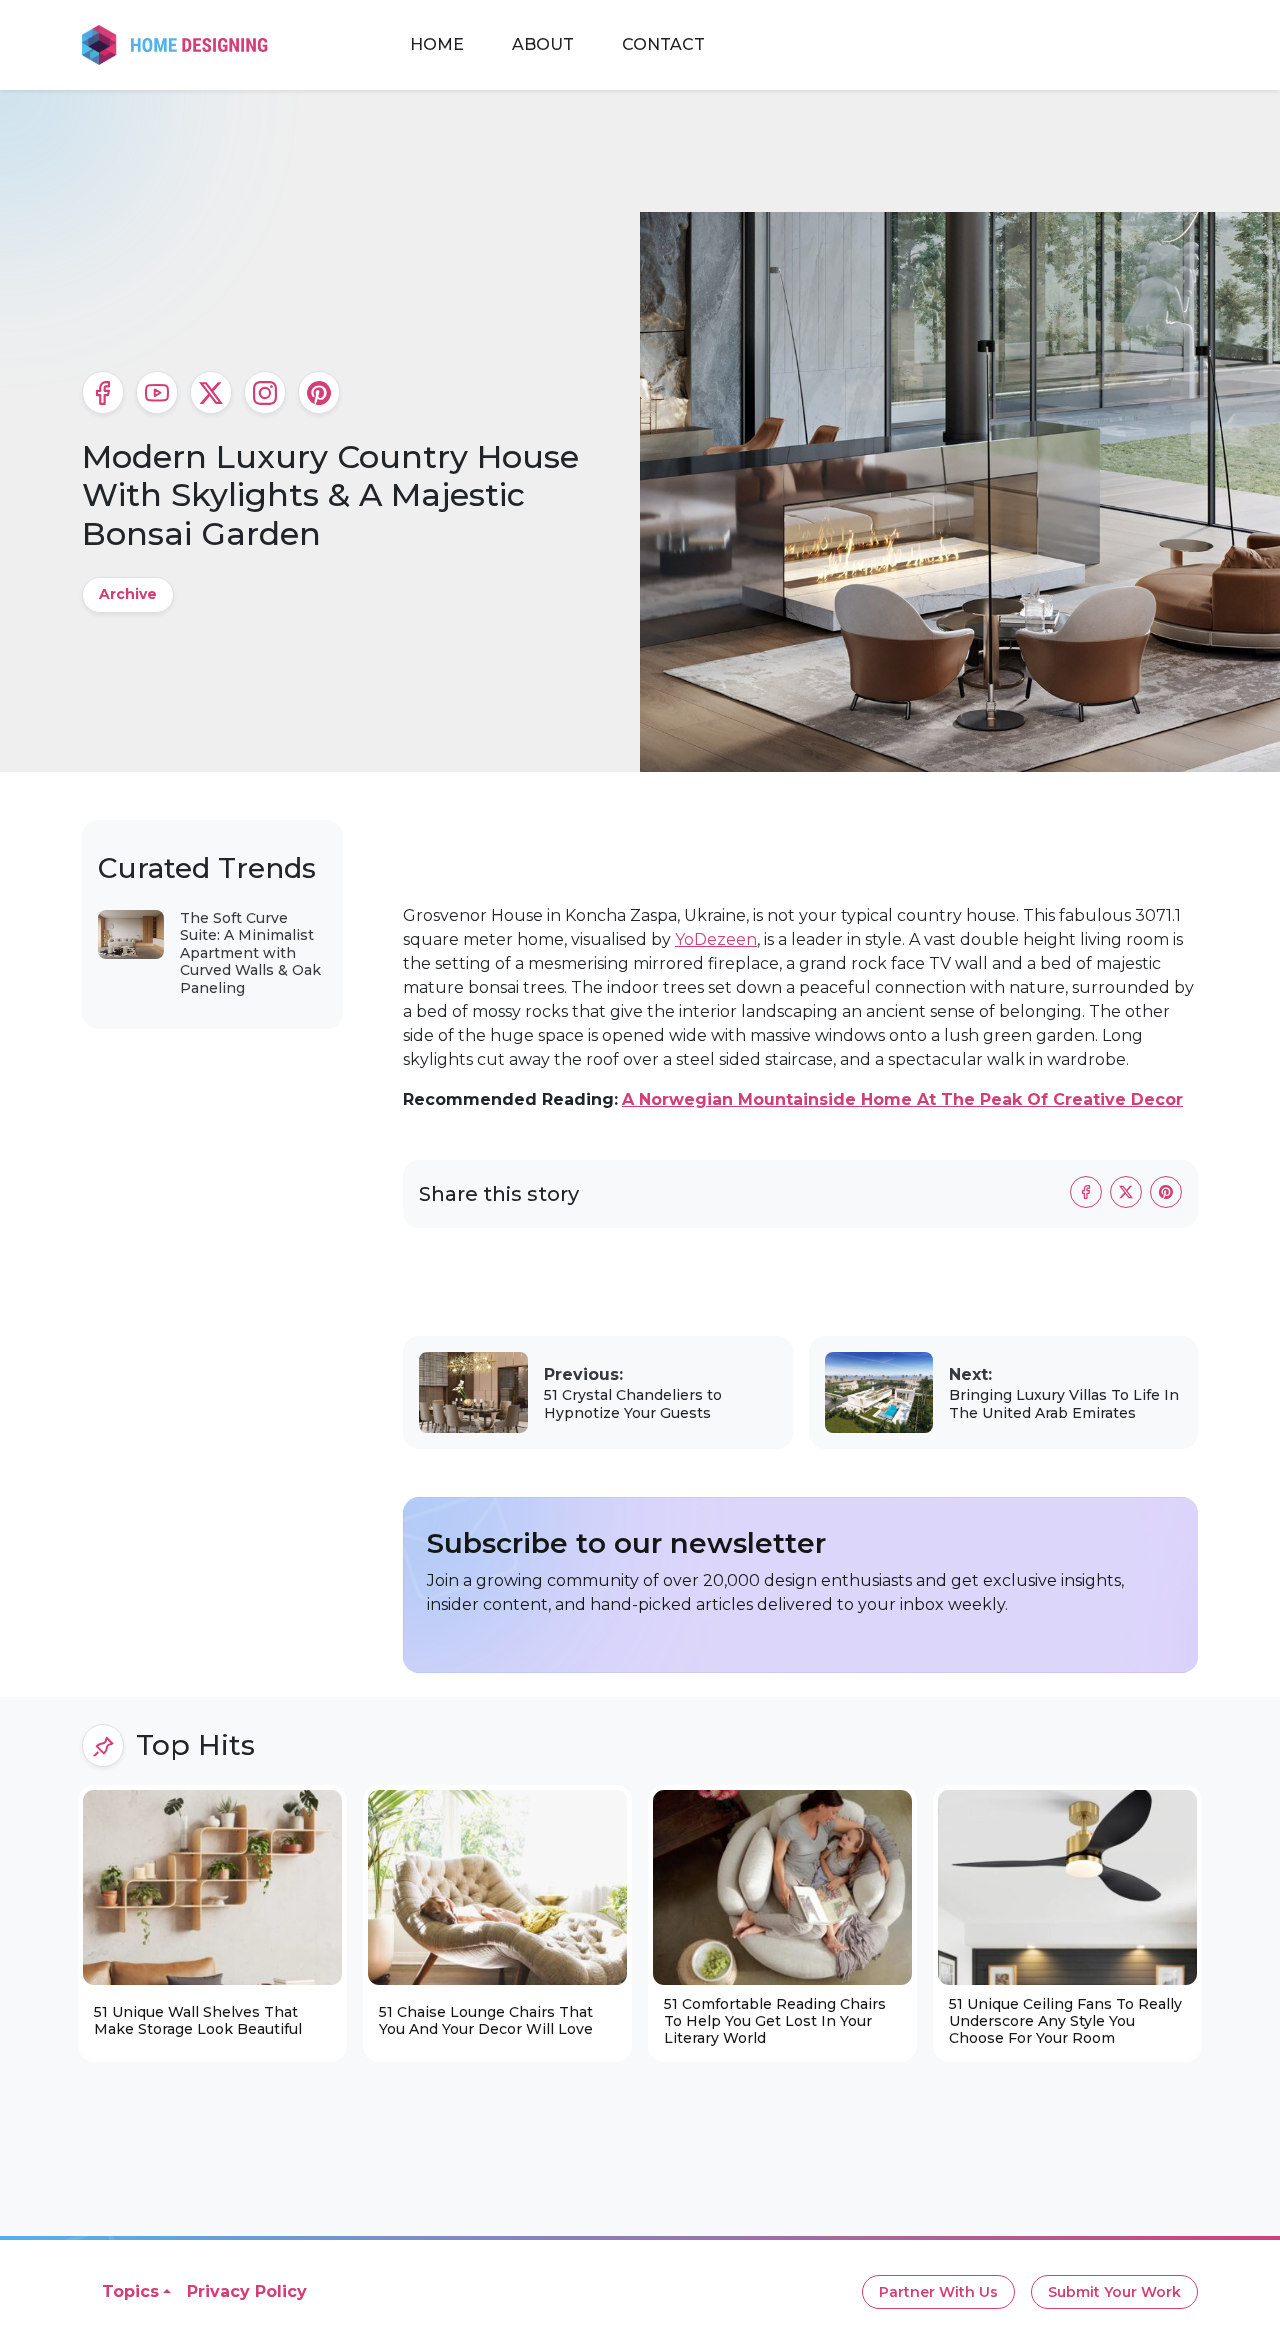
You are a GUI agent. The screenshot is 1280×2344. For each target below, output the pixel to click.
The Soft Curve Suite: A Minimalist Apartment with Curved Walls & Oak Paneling (250, 953)
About (543, 44)
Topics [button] (130, 2291)
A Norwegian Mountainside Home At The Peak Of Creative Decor (902, 1099)
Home (437, 44)
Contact (663, 44)
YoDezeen (716, 939)
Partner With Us (938, 2292)
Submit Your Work (1114, 2292)
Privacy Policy (247, 2291)
